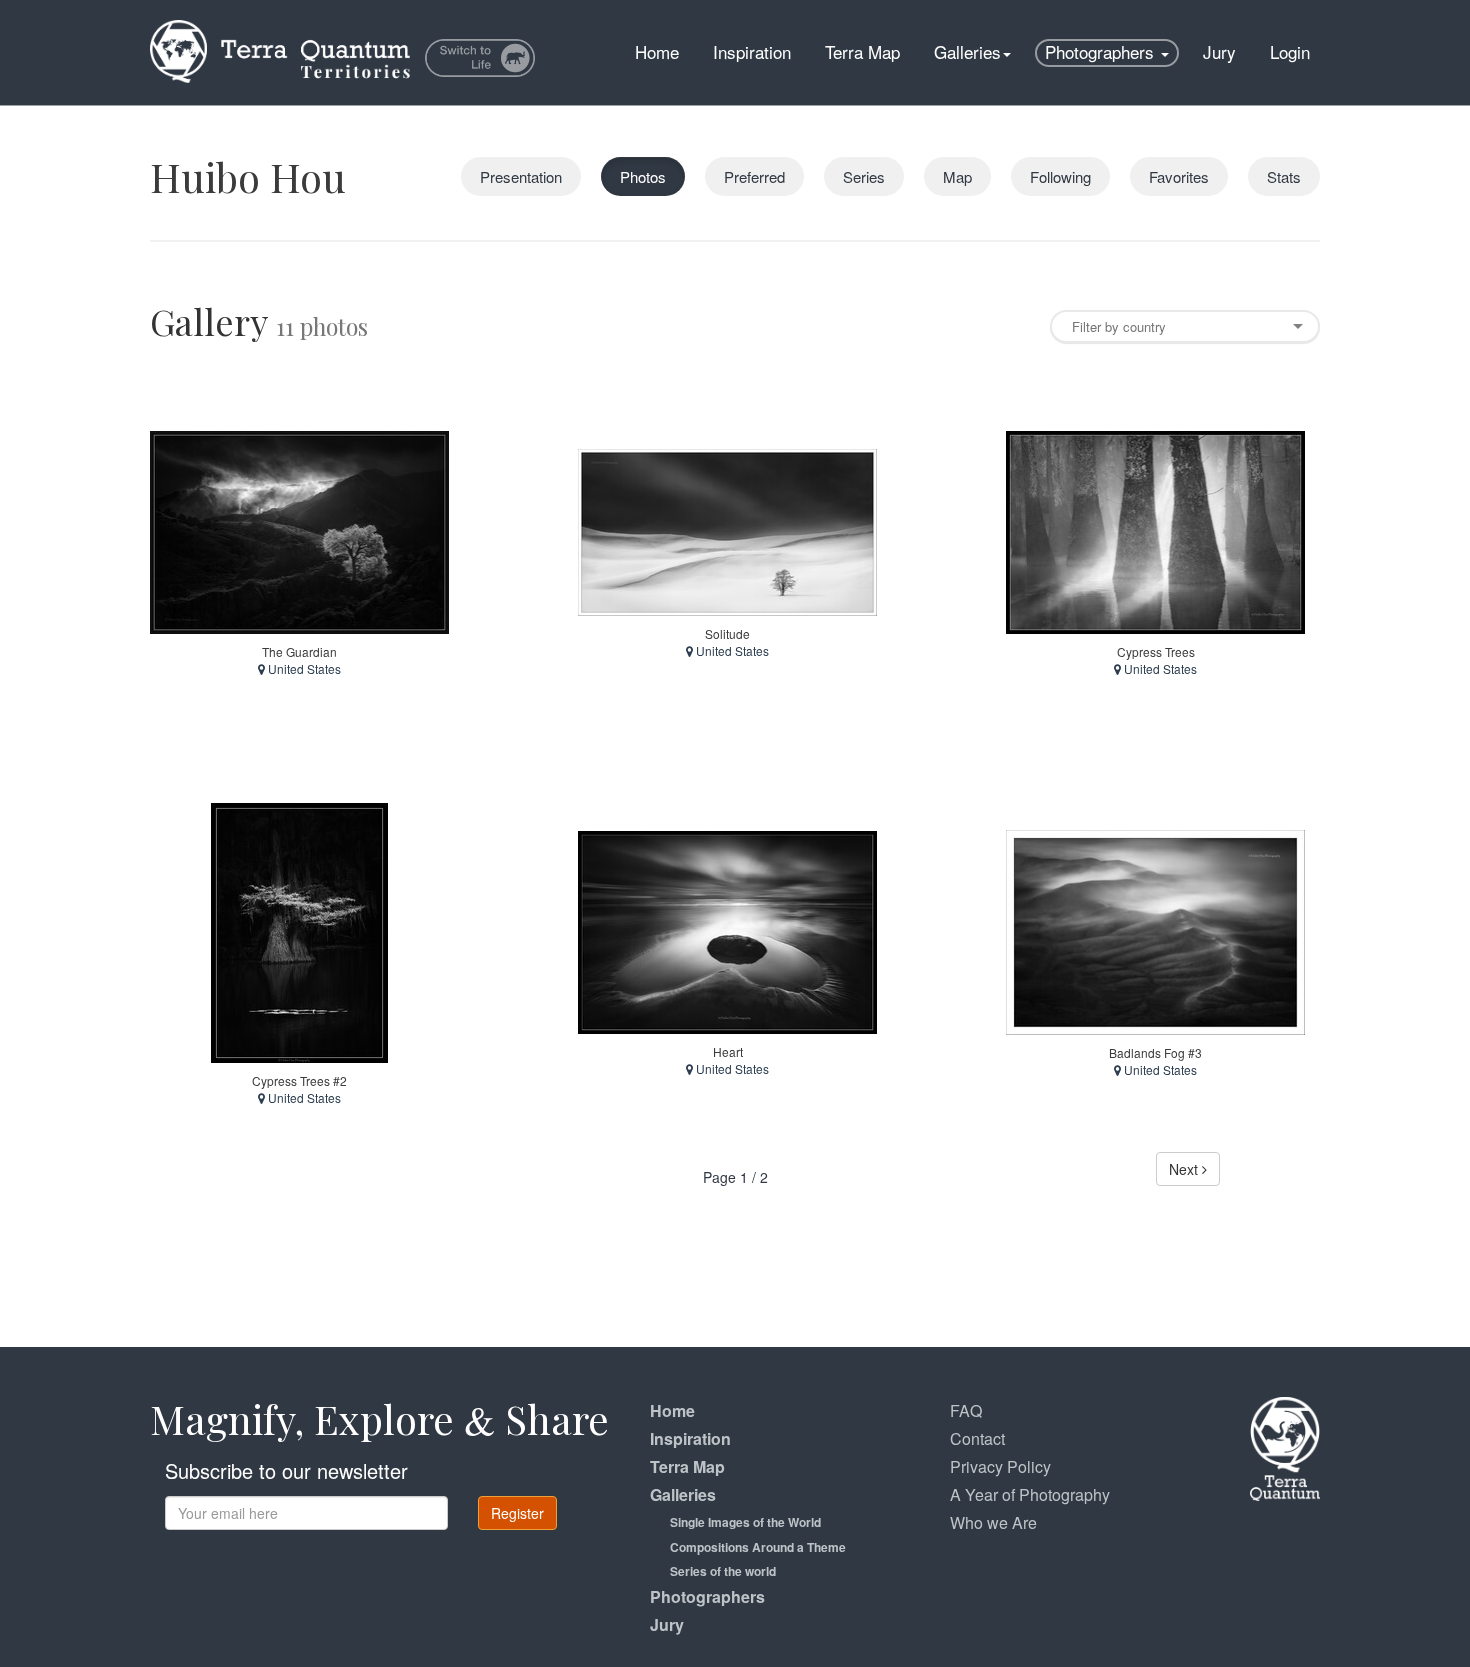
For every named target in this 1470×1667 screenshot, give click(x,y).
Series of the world (723, 1571)
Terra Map (862, 51)
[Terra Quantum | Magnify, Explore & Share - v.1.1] (280, 25)
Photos (643, 176)
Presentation (521, 176)
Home (657, 51)
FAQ (966, 1410)
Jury (1219, 51)
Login (1290, 51)
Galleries (967, 51)
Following (1060, 176)
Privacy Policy (1000, 1466)
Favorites (1179, 176)
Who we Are (993, 1522)
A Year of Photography (1030, 1494)
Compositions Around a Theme (758, 1547)
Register (517, 1513)
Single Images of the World (745, 1522)
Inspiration (752, 51)
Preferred (754, 176)
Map (957, 176)
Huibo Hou (248, 176)
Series (864, 176)
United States (303, 668)
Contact (977, 1438)
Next (1185, 1169)
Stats (1284, 176)
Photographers (1102, 51)
